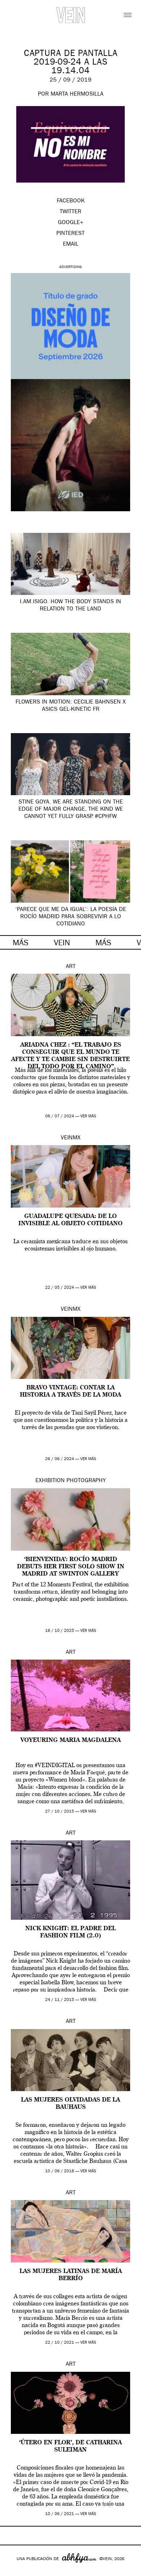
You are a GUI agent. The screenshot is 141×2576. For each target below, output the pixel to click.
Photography (86, 1481)
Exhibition (50, 1481)
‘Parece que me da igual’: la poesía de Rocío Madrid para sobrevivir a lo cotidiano (71, 917)
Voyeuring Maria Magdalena (71, 1740)
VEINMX (71, 1138)
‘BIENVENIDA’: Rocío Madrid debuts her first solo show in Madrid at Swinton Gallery (71, 1567)
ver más (88, 1116)
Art (71, 967)
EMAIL (71, 245)
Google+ (13, 2571)
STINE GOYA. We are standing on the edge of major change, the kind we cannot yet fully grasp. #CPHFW (71, 810)
